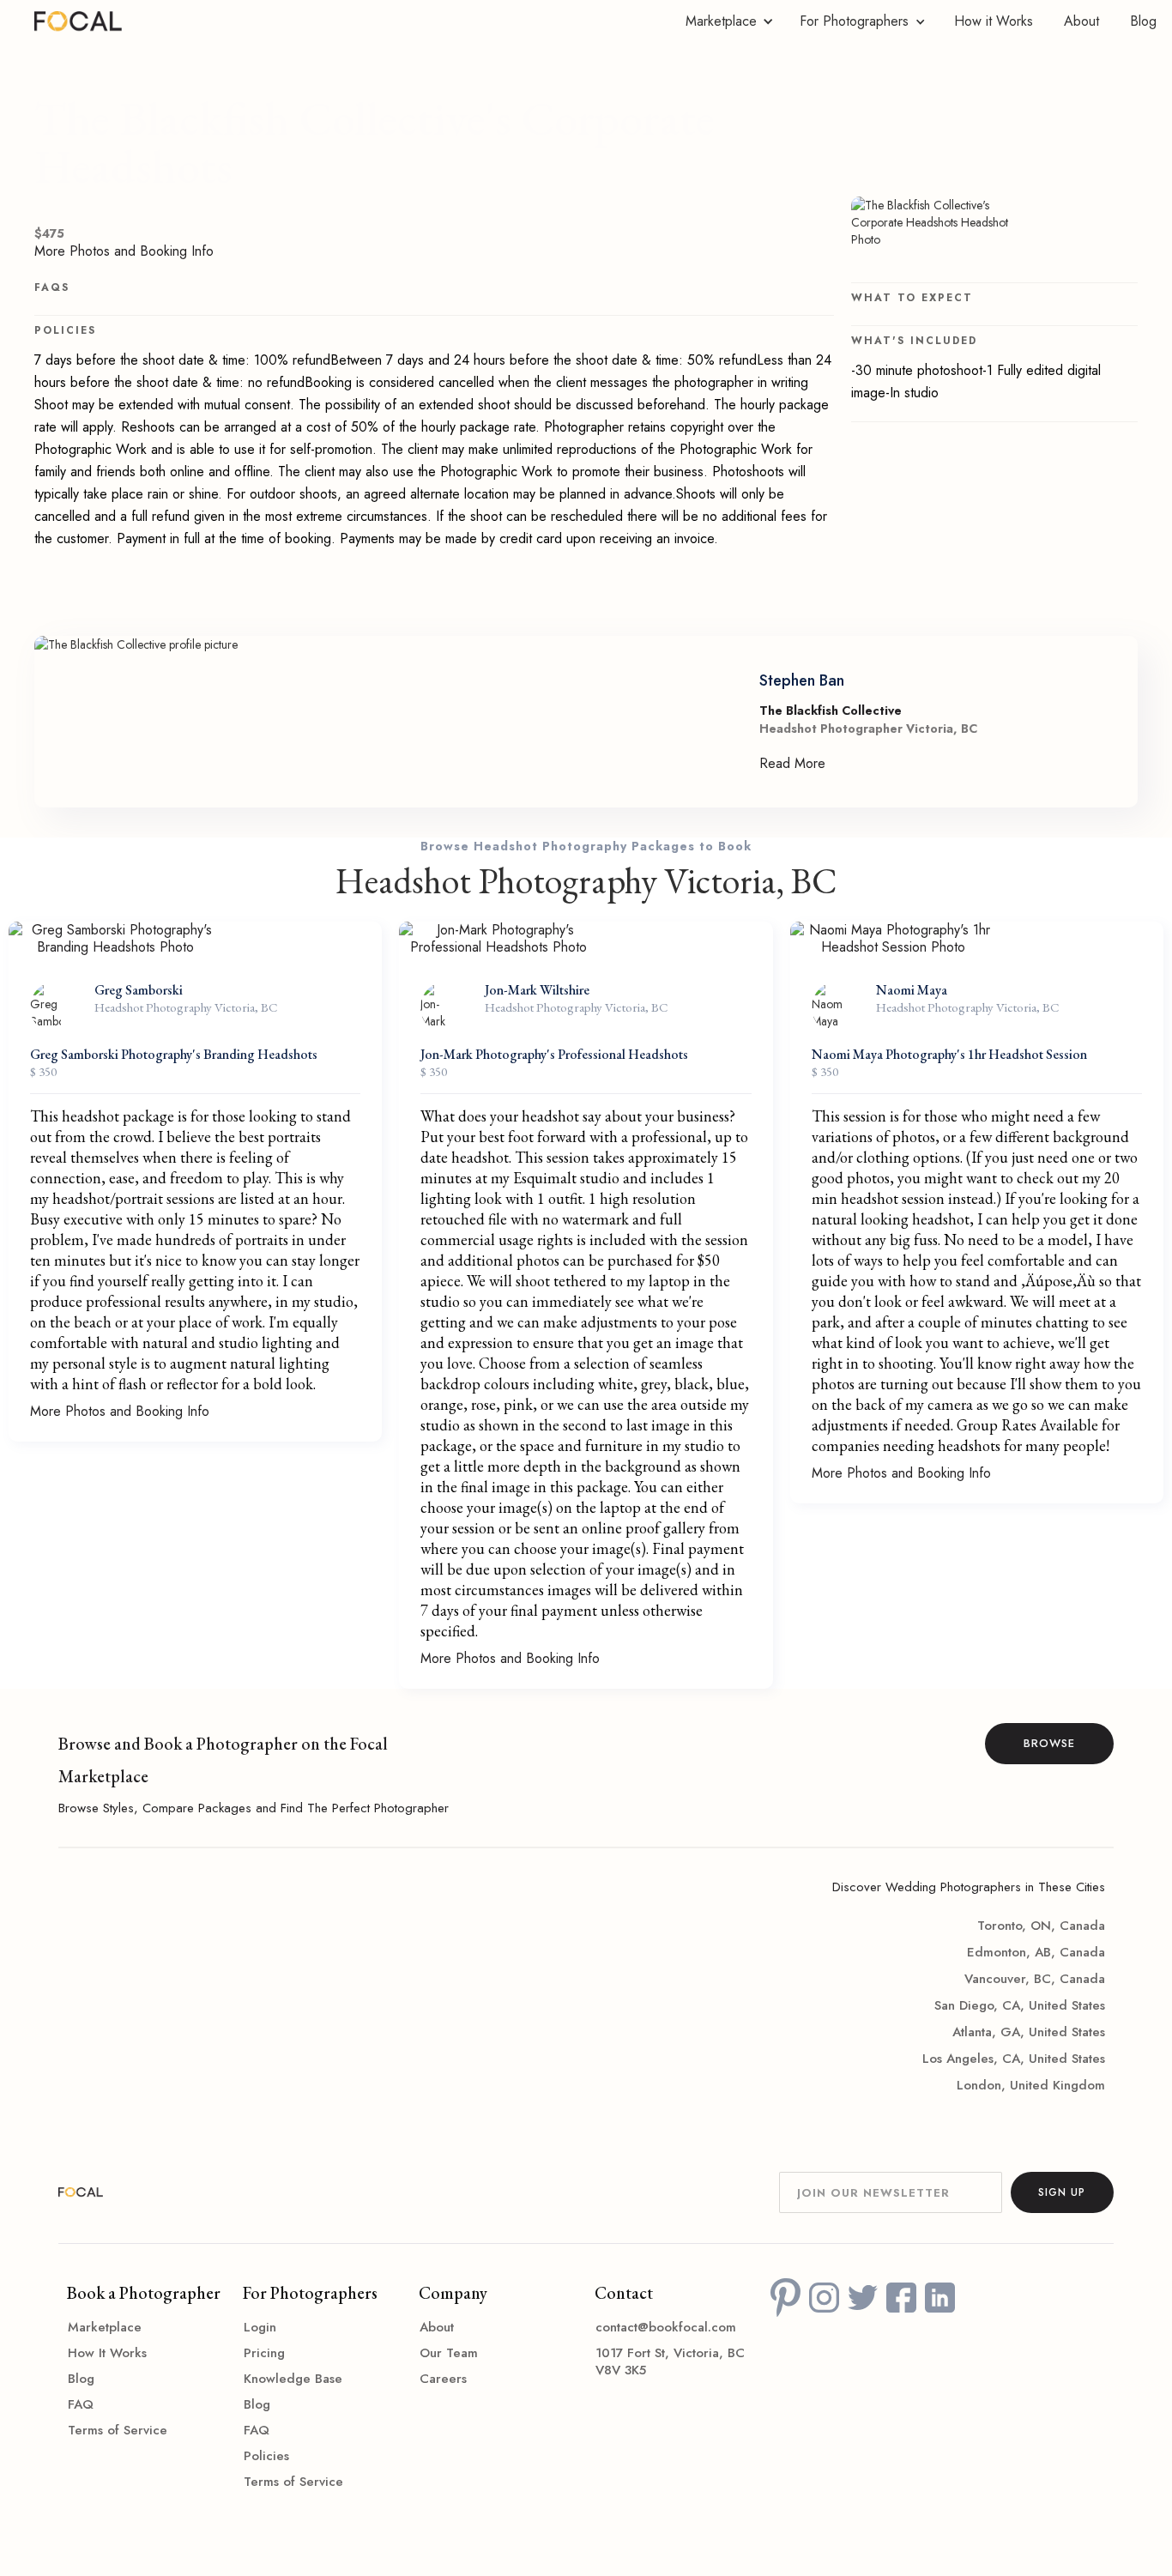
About (1081, 21)
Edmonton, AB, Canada (1036, 1952)
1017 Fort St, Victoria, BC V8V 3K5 (670, 2361)
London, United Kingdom (1030, 2085)
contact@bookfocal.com (666, 2327)
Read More (792, 764)
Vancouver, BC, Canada (1034, 1979)
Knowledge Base (293, 2379)
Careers (443, 2379)
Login (260, 2327)
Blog (1143, 21)
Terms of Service (118, 2430)
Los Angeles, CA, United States (1013, 2059)
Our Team (449, 2353)
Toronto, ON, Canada (1041, 1926)
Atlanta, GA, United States (1028, 2032)
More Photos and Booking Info (124, 251)
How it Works (994, 21)
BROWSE (1049, 1743)
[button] (725, 21)
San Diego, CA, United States (1019, 2005)
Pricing (264, 2353)
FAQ (81, 2404)
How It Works (107, 2353)
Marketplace (105, 2327)
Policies (266, 2456)
